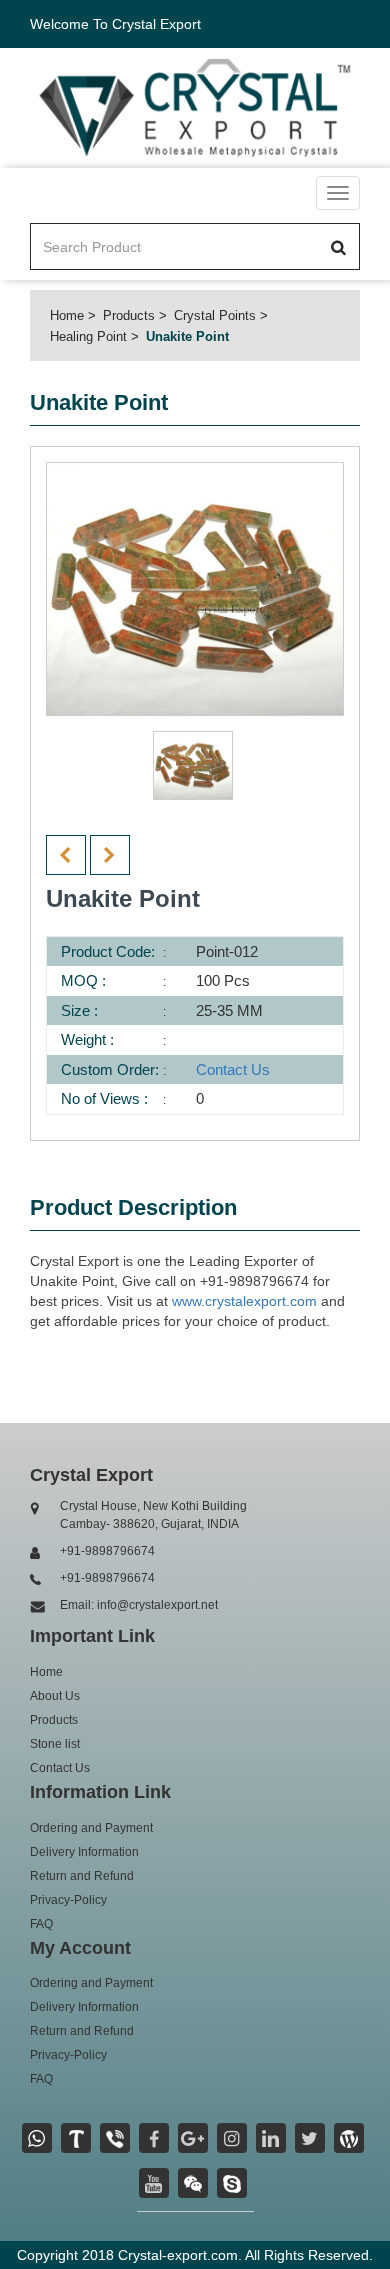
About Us (55, 1696)
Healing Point (88, 336)
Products (129, 315)
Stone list (55, 1744)
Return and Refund (82, 1876)
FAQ (41, 1924)
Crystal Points (215, 315)
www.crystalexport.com (244, 1301)
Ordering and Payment (91, 1828)
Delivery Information (84, 1852)
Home (67, 315)
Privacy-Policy (68, 1900)
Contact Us (233, 1069)
